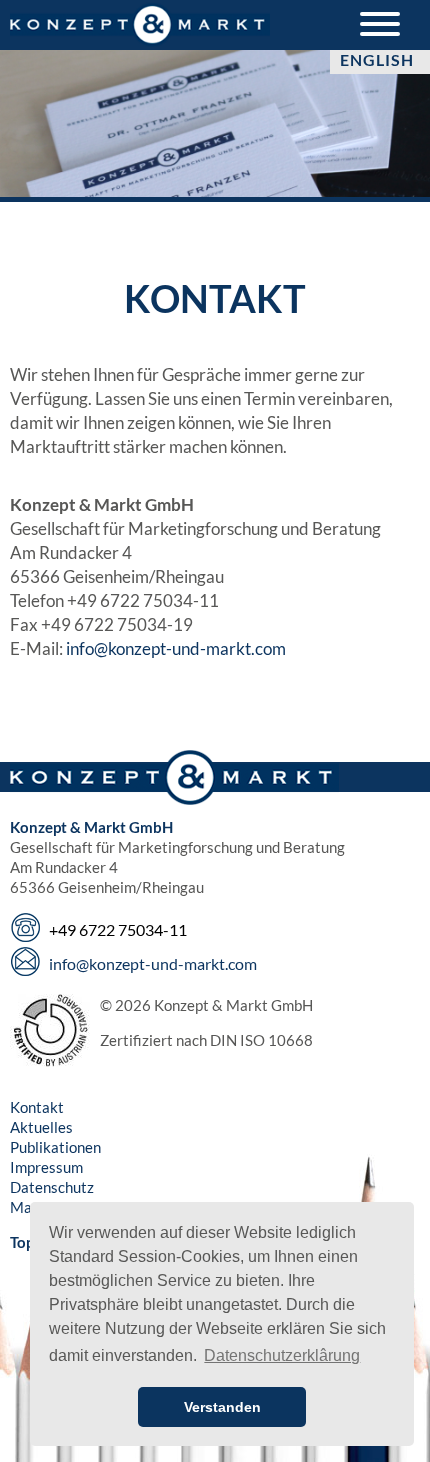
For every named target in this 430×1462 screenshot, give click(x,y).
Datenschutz (52, 1187)
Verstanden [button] (222, 1407)
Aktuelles (41, 1127)
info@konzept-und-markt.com (176, 648)
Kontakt (37, 1107)
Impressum (46, 1167)
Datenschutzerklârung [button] (282, 1355)
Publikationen (55, 1147)
